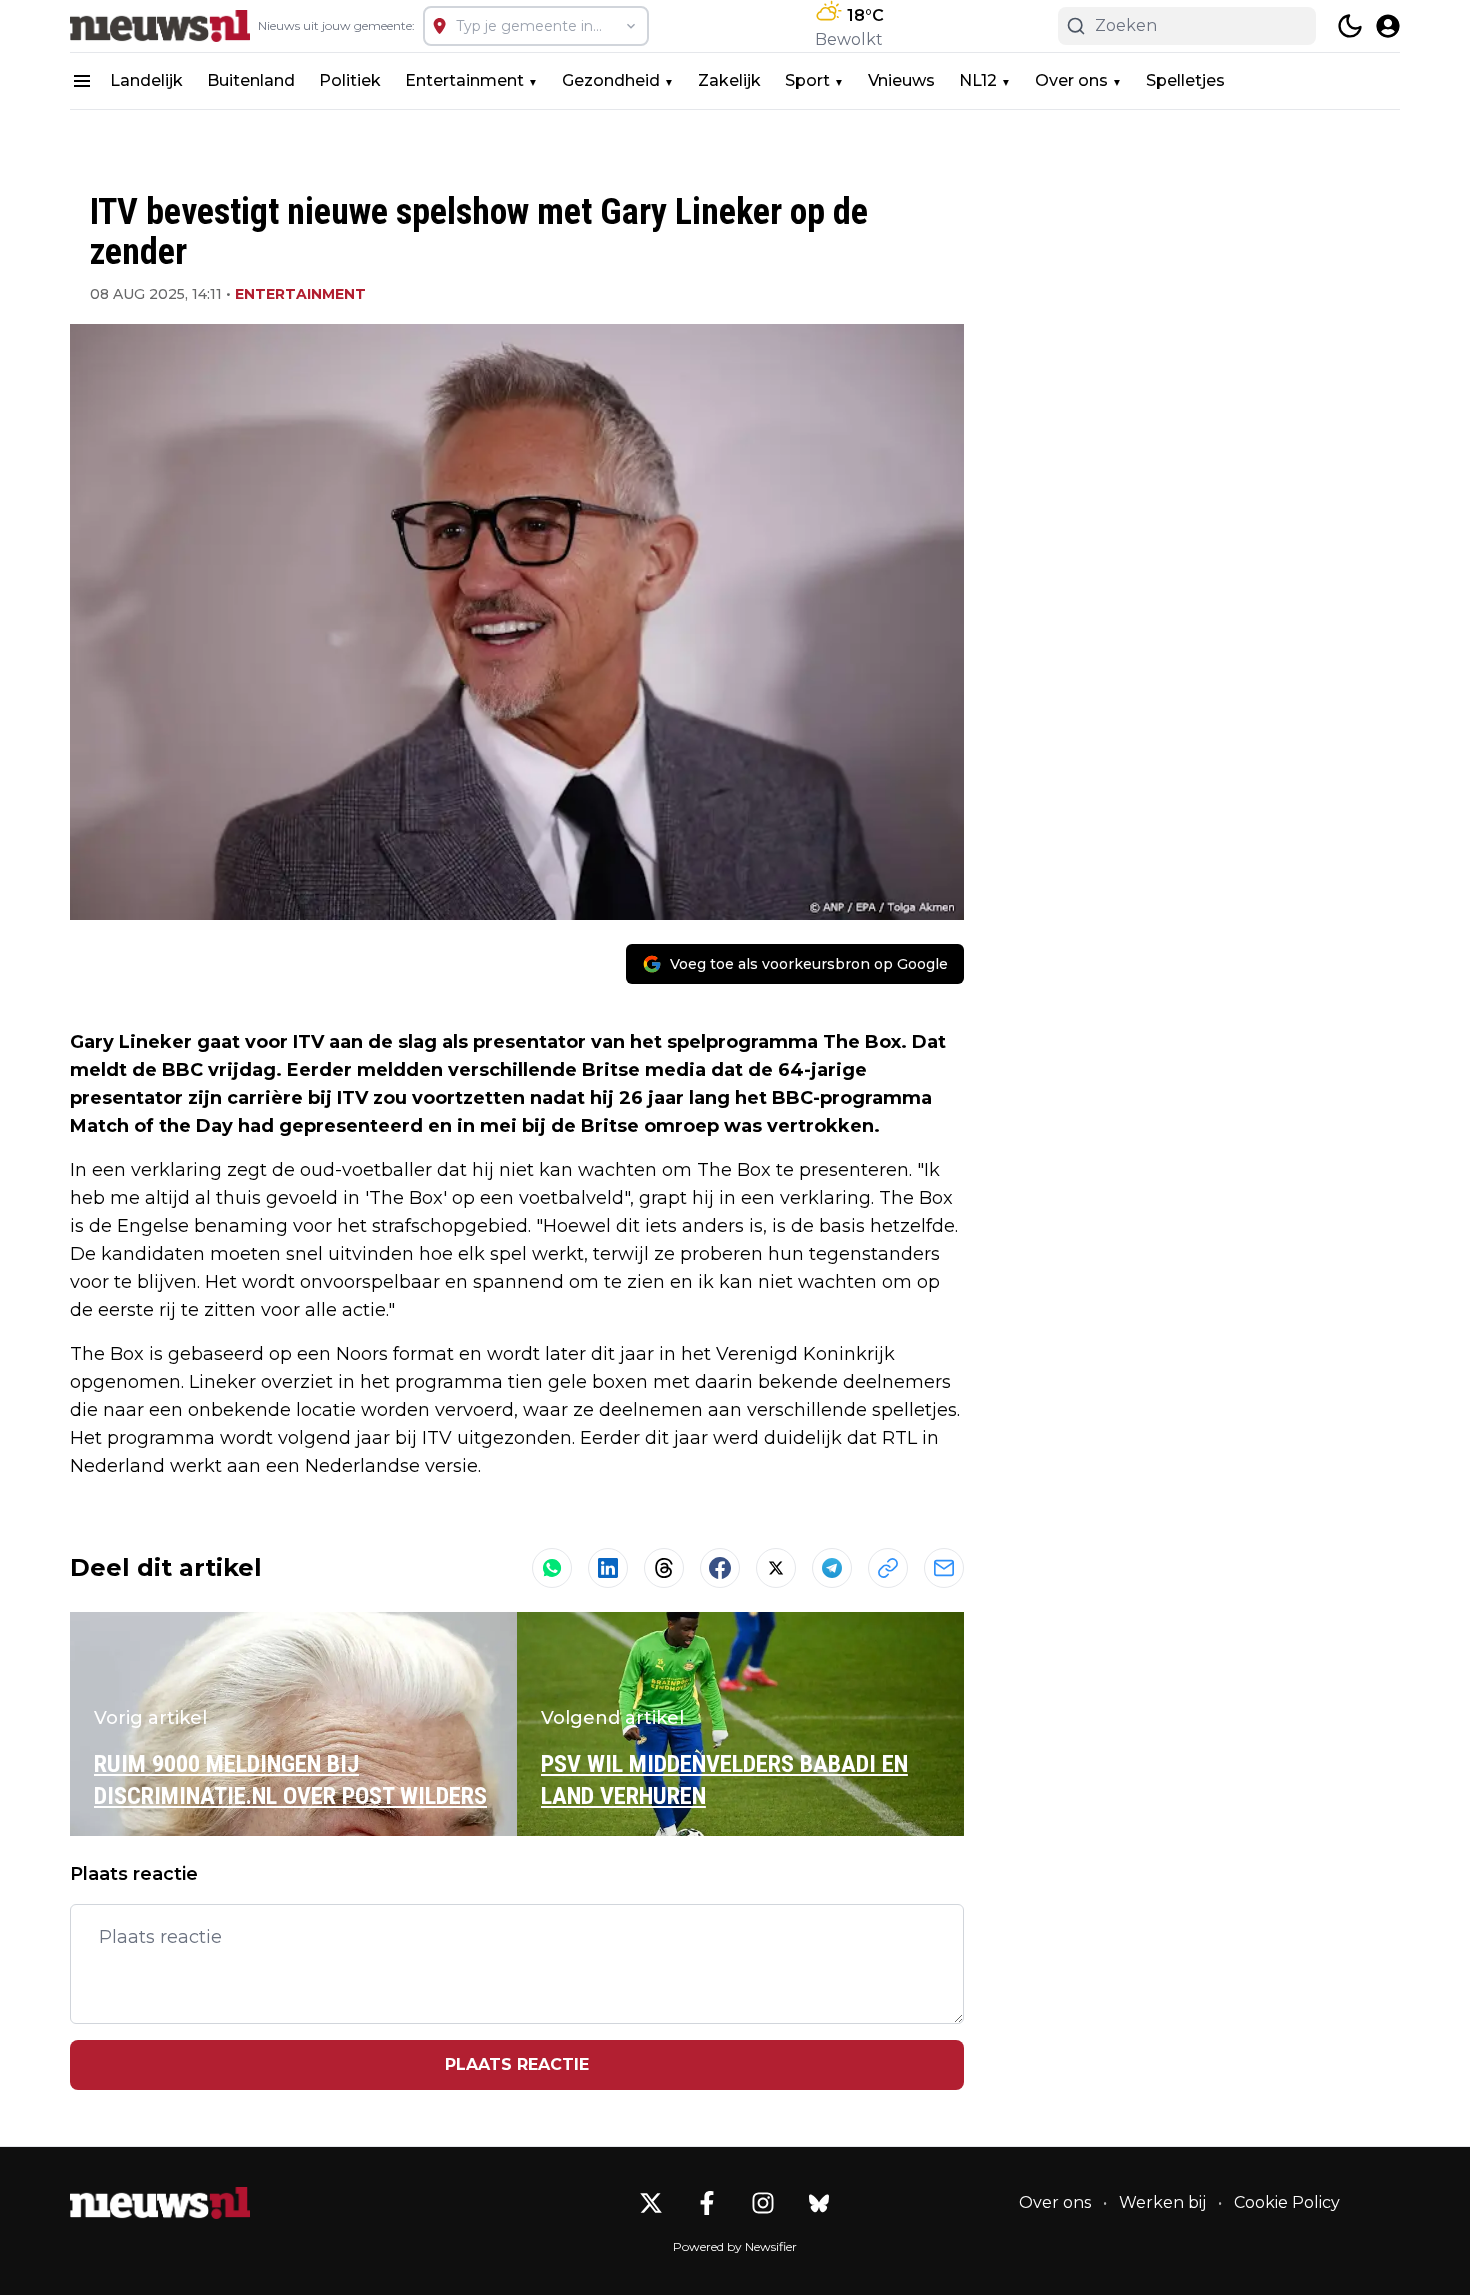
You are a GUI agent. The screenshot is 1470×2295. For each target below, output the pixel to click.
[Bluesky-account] (819, 2203)
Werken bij (1162, 2202)
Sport (807, 80)
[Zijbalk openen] (82, 81)
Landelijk (146, 80)
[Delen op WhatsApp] (552, 1568)
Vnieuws (901, 80)
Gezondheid (611, 80)
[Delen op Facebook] (720, 1568)
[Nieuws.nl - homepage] (160, 26)
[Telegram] (832, 1568)
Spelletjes (1185, 80)
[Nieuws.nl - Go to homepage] (160, 2203)
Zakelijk (729, 80)
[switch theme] (1350, 26)
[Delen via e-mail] (944, 1568)
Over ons (1071, 80)
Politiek (350, 80)
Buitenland (251, 80)
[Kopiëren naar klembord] (888, 1568)
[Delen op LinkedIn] (608, 1568)
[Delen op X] (776, 1568)
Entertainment (464, 80)
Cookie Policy (1287, 2202)
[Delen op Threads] (664, 1568)
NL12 (978, 80)
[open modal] (1388, 26)
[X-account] (651, 2203)
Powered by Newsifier (735, 2246)
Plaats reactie (517, 2064)
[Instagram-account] (763, 2203)
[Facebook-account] (707, 2203)
